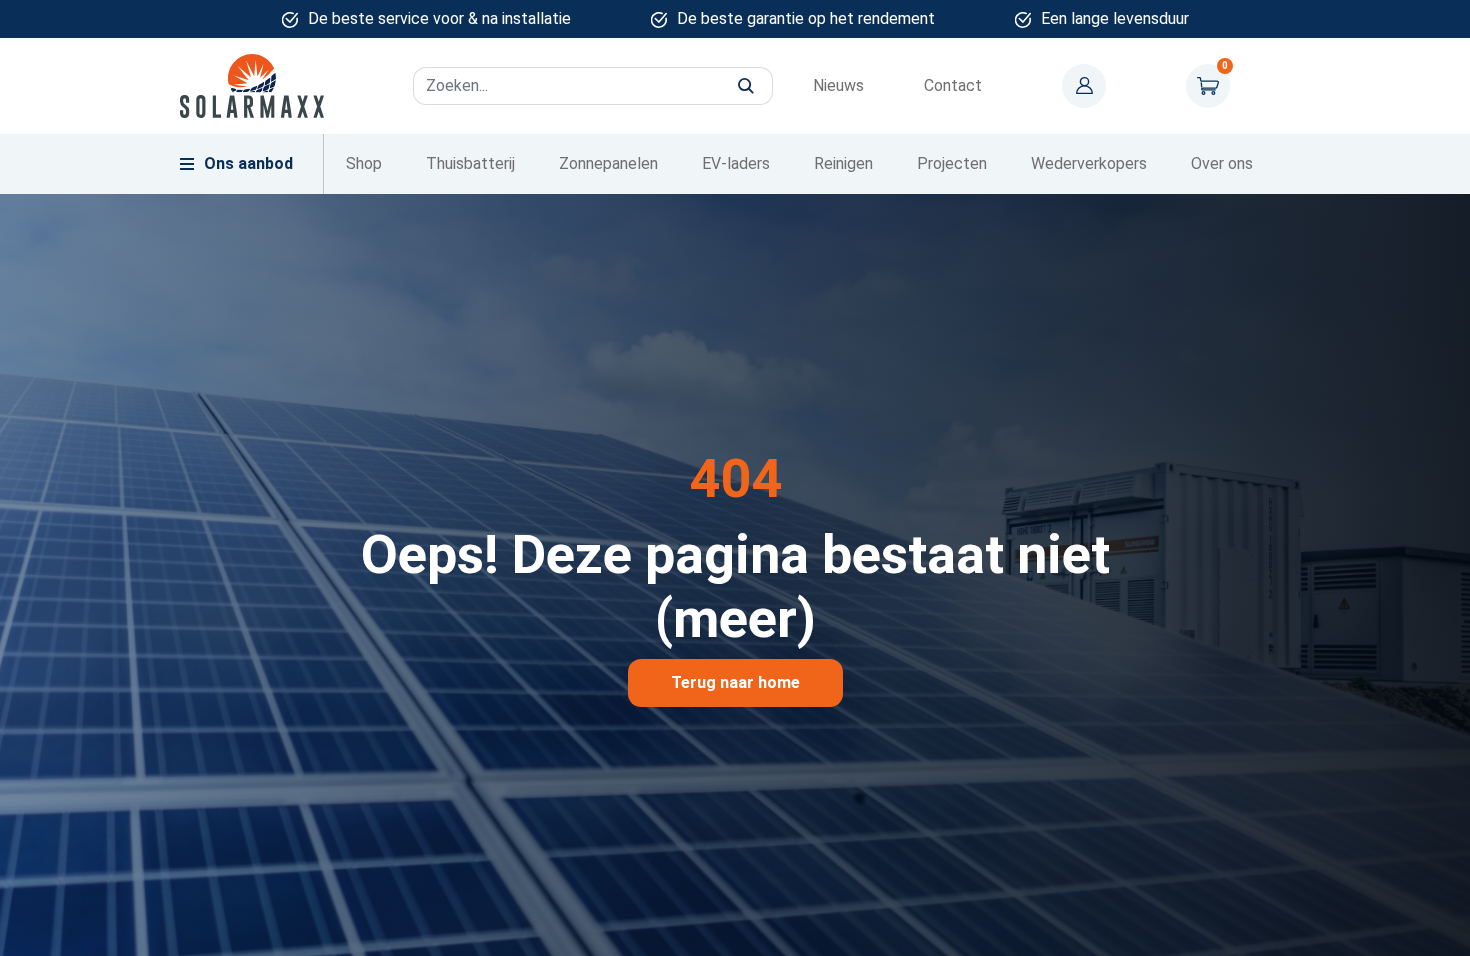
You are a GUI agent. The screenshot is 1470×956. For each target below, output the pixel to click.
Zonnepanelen (608, 163)
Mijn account (1084, 86)
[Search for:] (593, 86)
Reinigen (843, 163)
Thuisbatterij (470, 163)
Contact (953, 85)
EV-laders (736, 163)
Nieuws (838, 85)
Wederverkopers (1089, 163)
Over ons (1222, 163)
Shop (364, 163)
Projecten (952, 163)
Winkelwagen (1208, 86)
